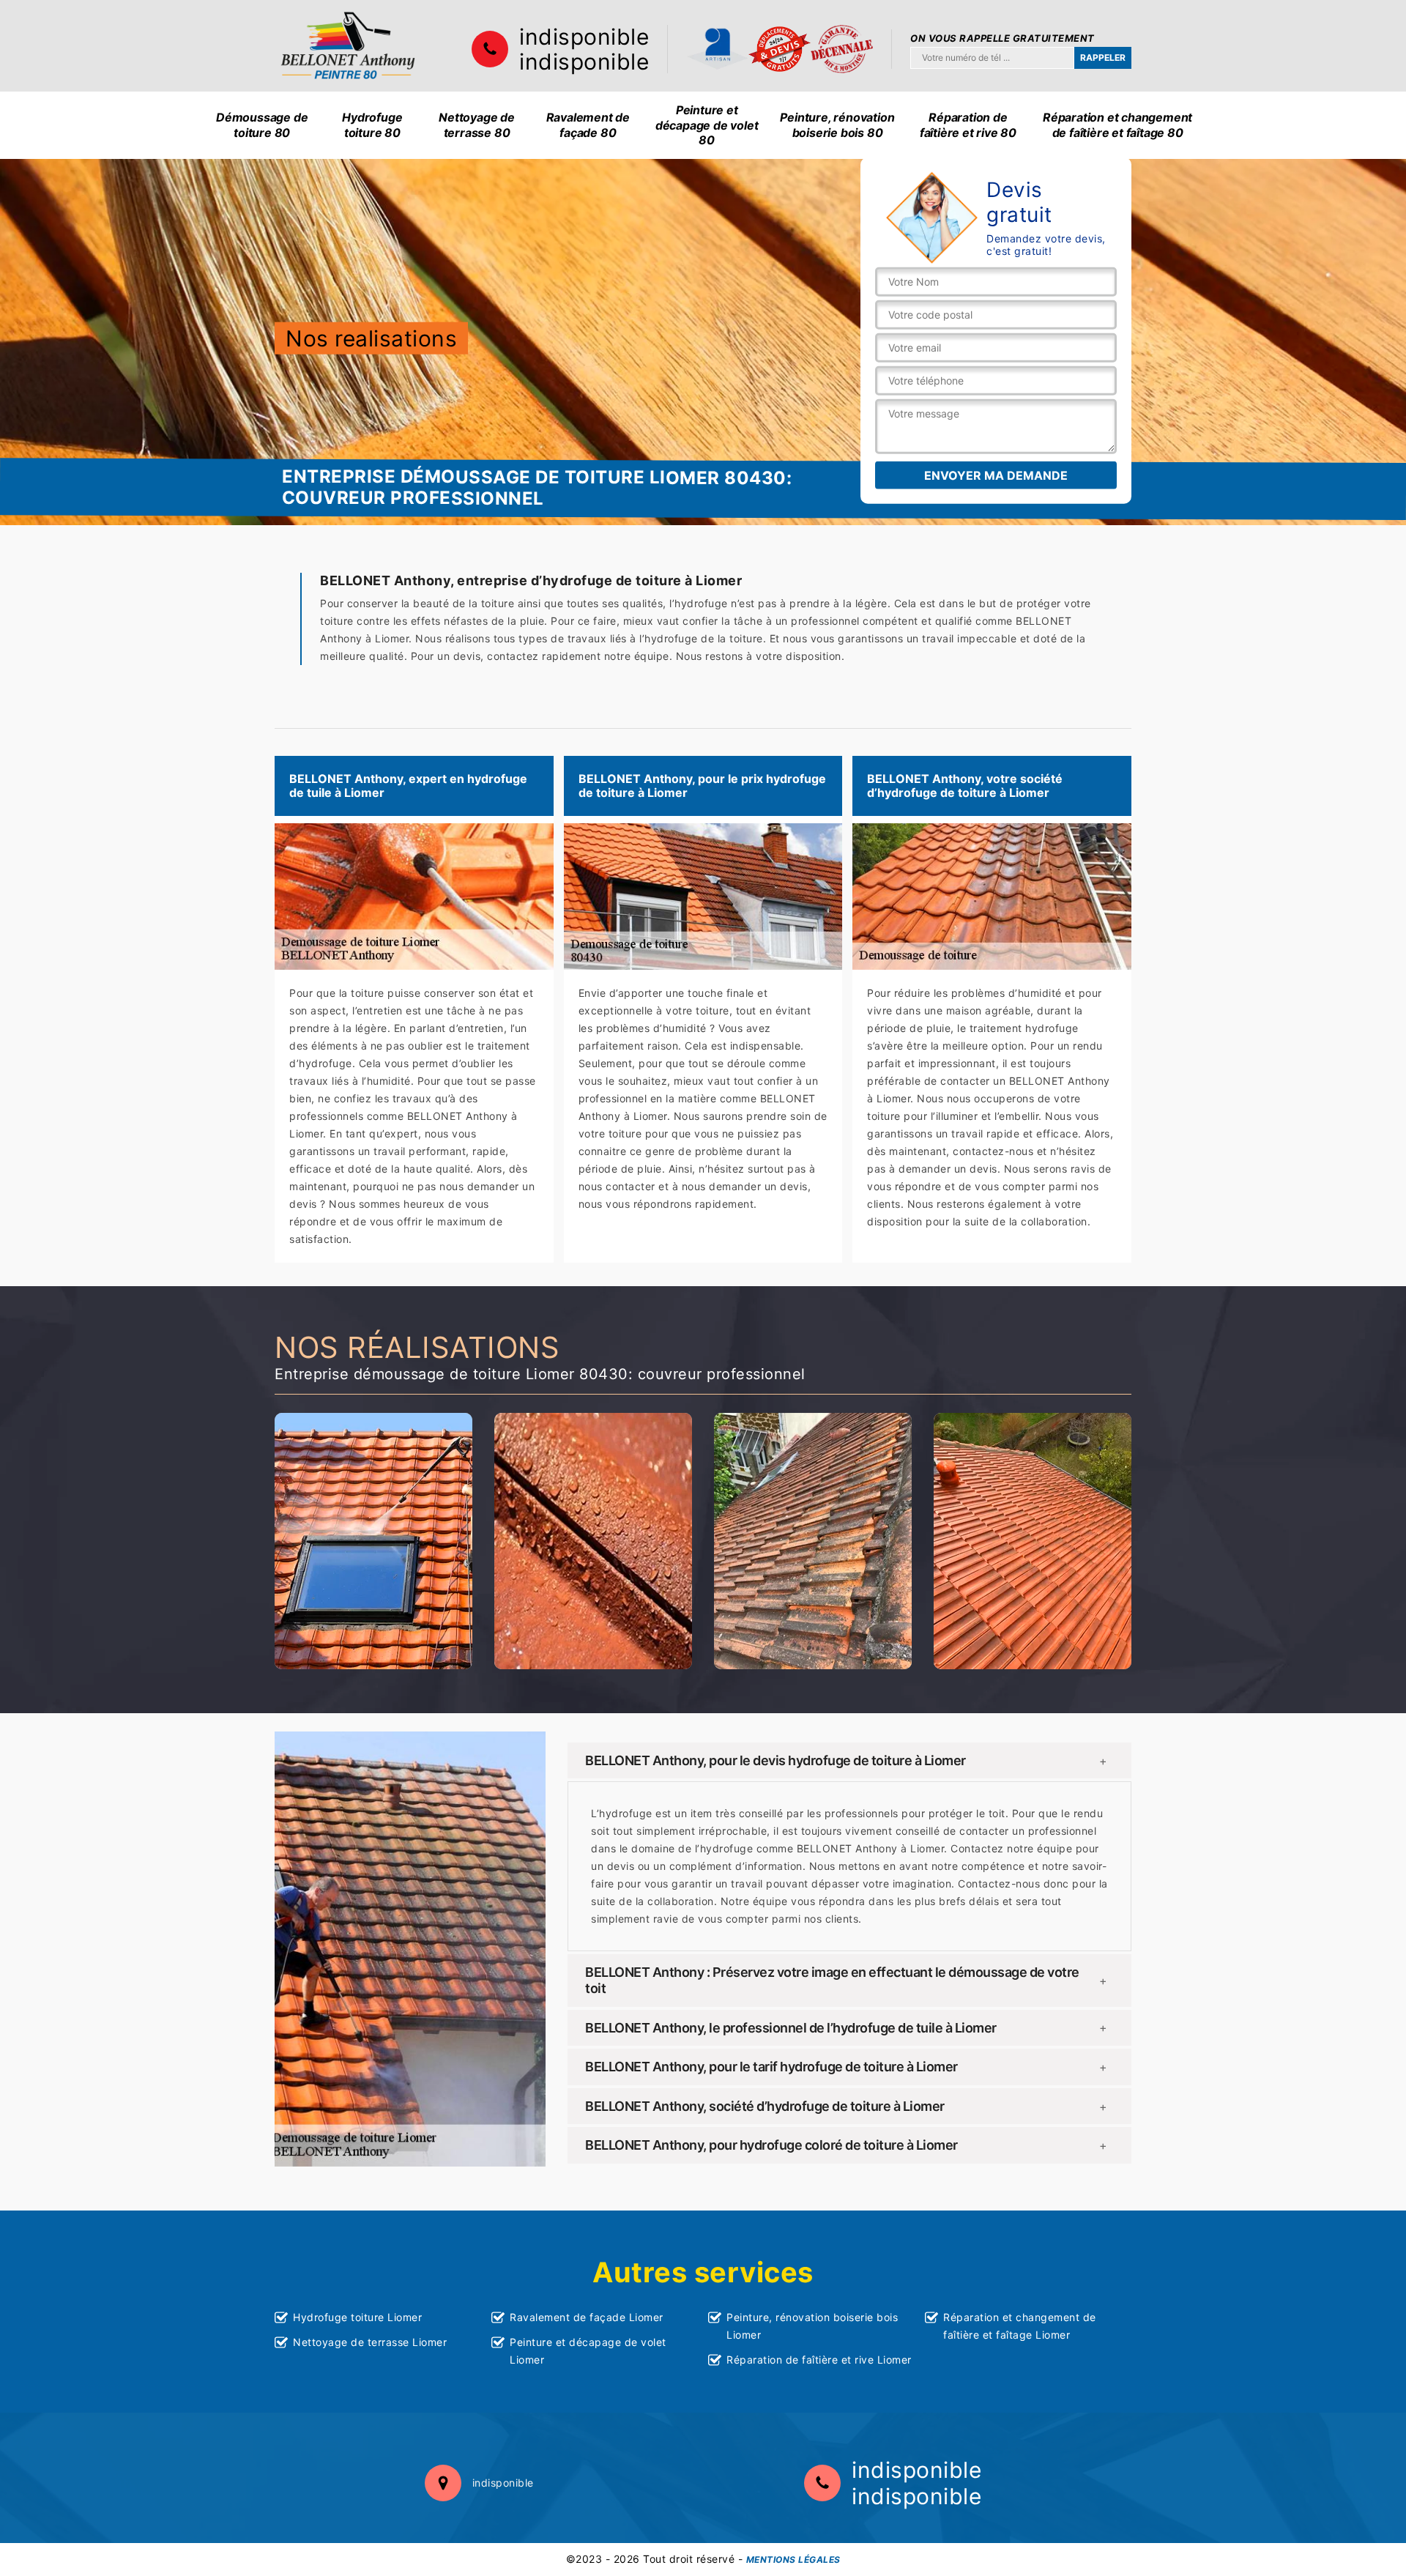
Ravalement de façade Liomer (587, 2317)
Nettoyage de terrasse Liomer (370, 2342)
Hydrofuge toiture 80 (372, 125)
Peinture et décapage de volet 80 (707, 125)
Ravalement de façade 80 (588, 125)
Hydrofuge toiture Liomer (357, 2317)
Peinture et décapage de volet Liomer (588, 2351)
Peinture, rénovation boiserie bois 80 (837, 125)
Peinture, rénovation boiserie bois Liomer (812, 2326)
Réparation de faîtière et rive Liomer (819, 2360)
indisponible (584, 37)
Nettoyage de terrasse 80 (477, 125)
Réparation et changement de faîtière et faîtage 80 (1117, 125)
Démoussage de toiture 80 (262, 125)
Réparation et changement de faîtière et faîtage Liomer (1020, 2326)
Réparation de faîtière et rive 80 (968, 125)
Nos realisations (371, 338)
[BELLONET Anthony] (348, 46)
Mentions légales (793, 2560)
